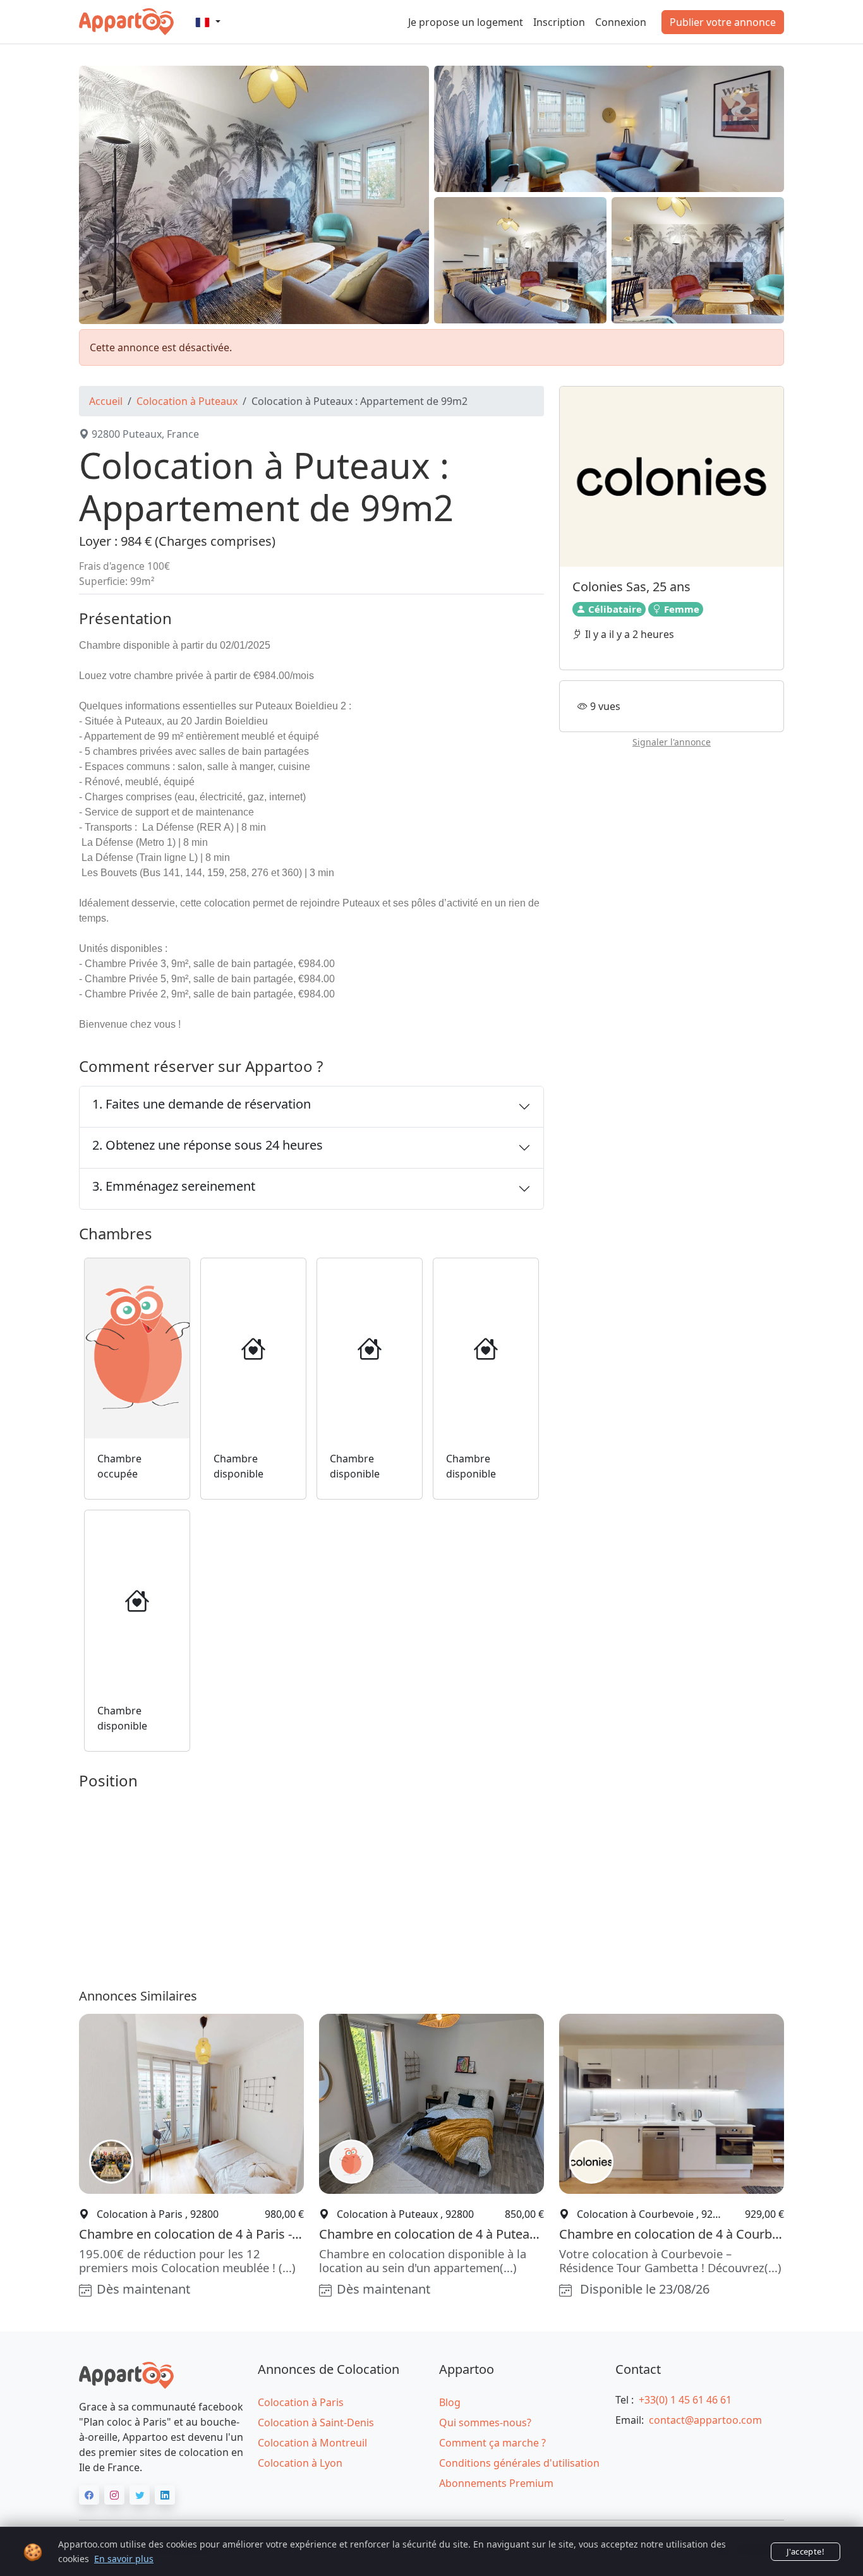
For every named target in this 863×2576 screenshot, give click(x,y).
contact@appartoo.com (705, 2420)
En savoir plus (124, 2559)
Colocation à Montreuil (312, 2443)
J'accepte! (806, 2551)
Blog (450, 2402)
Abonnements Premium (496, 2483)
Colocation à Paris (301, 2402)
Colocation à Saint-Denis (316, 2423)
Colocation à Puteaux (187, 401)
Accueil (106, 401)
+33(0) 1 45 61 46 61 (685, 2400)
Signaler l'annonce (672, 742)
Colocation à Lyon (300, 2463)
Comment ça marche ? (492, 2443)
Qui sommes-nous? (485, 2423)
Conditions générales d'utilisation (519, 2463)
